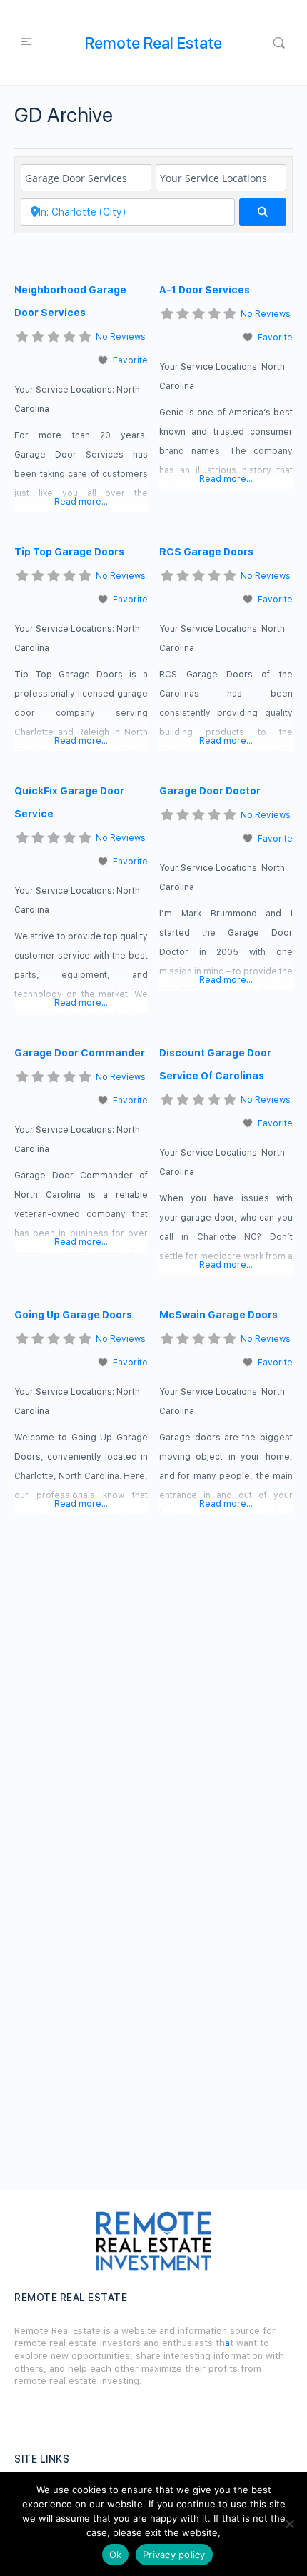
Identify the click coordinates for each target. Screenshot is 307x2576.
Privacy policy (174, 2555)
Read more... (81, 502)
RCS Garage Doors (206, 552)
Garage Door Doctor (210, 791)
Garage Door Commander (80, 1053)
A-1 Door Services (205, 290)
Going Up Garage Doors (73, 1315)
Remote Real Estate (153, 43)
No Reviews (121, 337)
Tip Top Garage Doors (69, 552)
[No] (289, 2524)
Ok (116, 2555)
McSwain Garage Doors (218, 1315)
